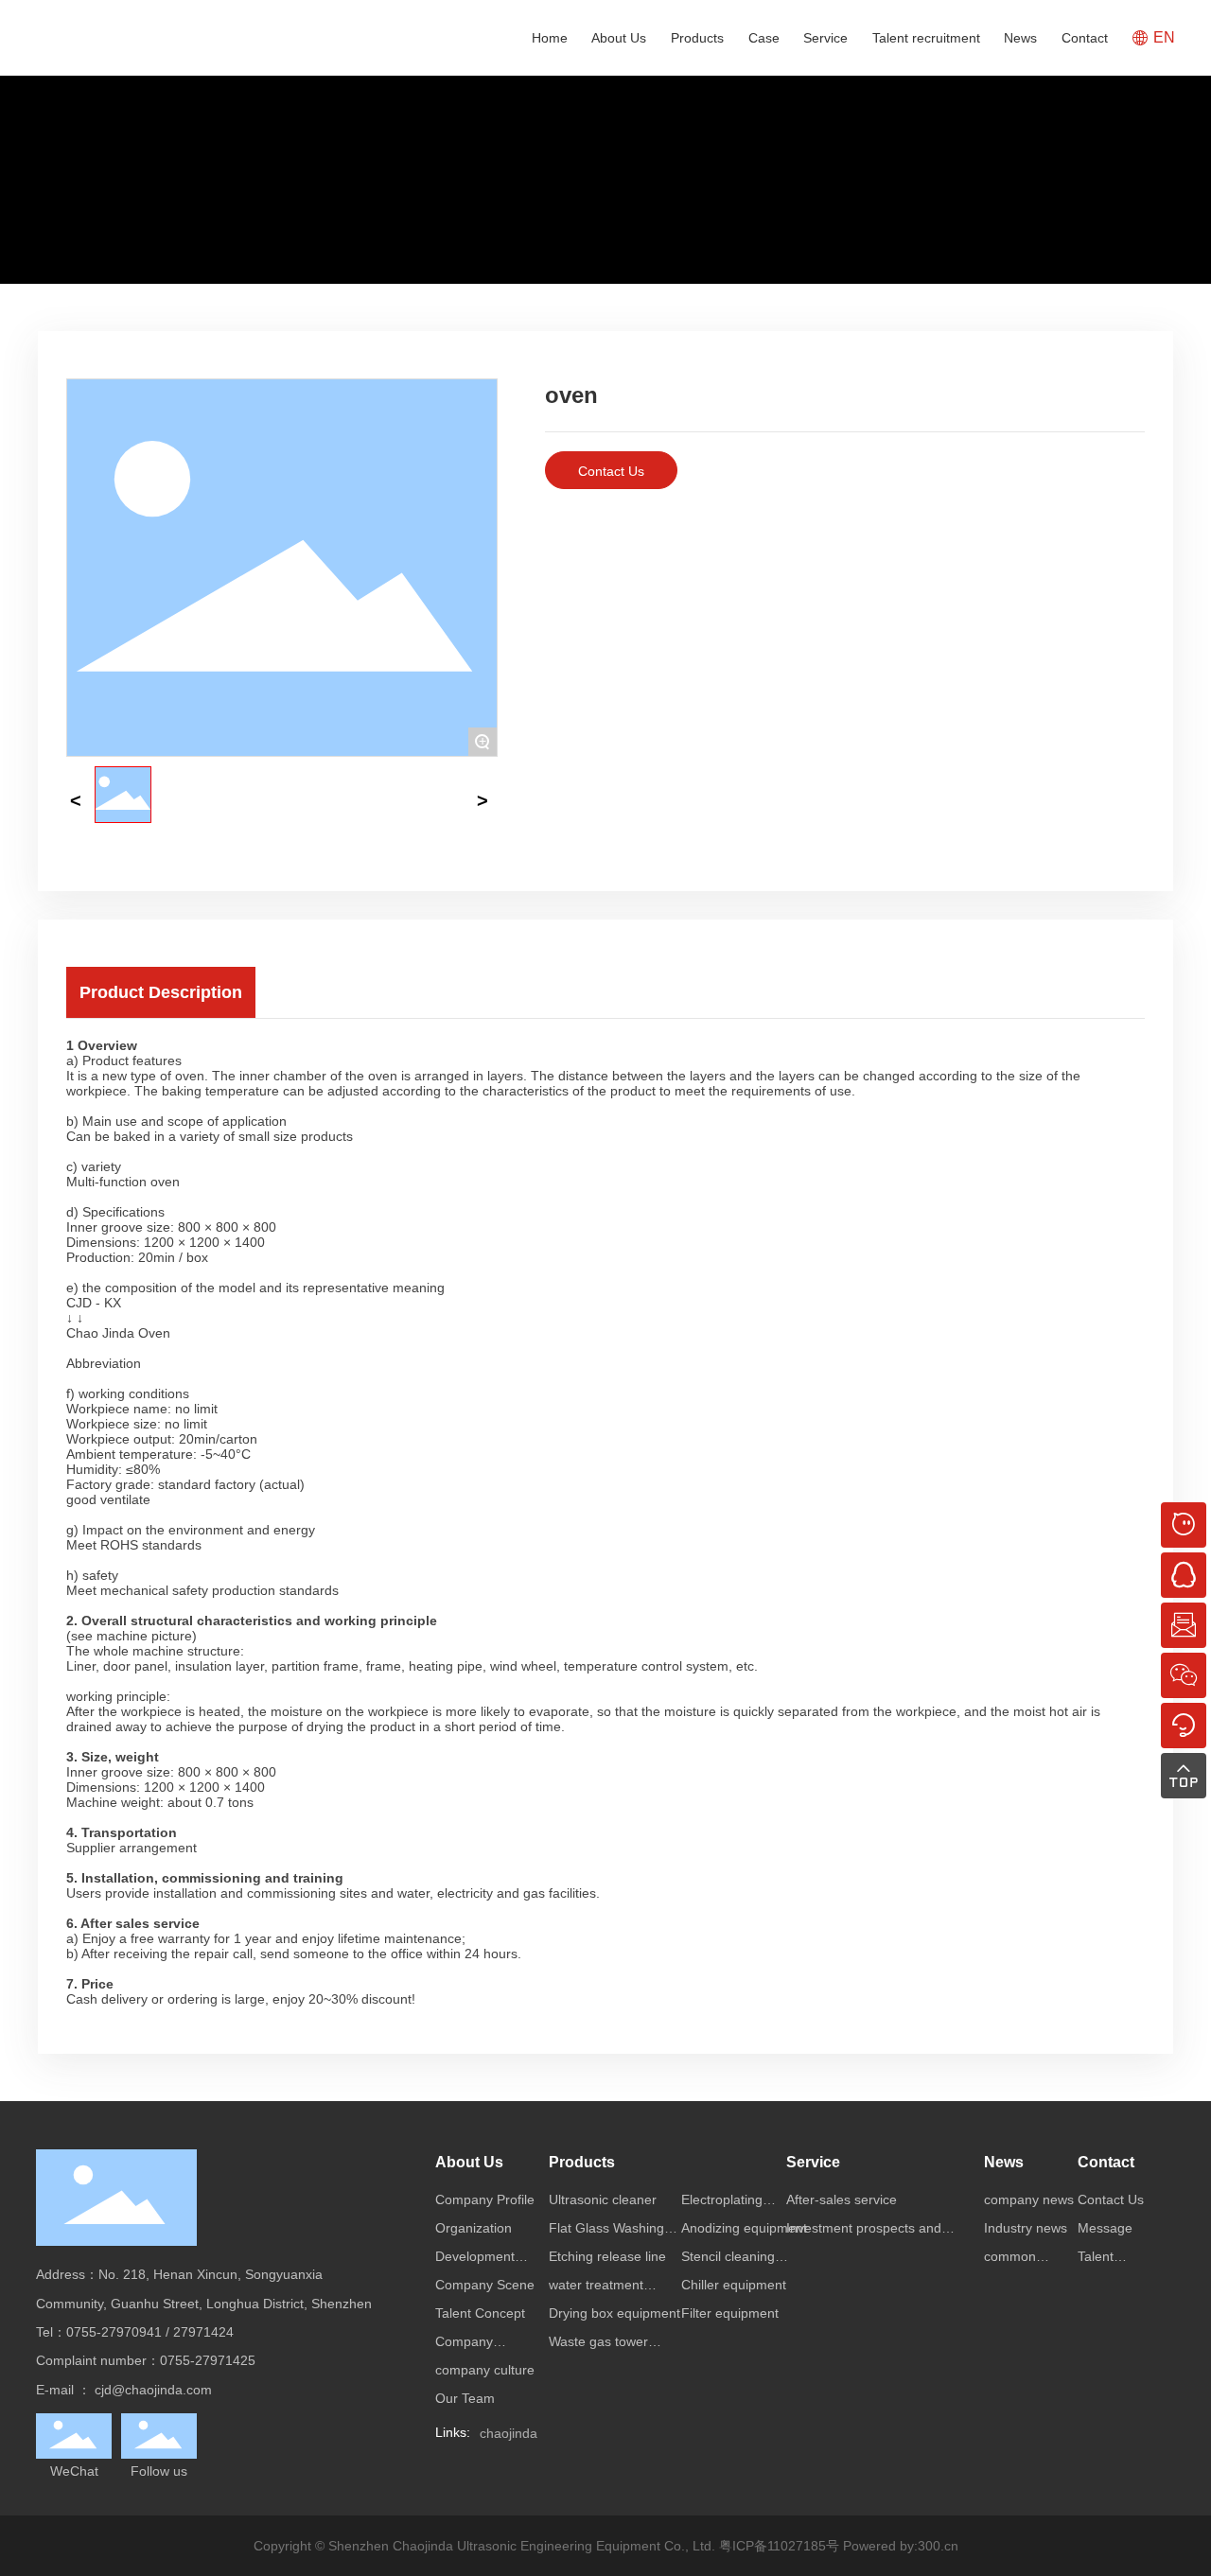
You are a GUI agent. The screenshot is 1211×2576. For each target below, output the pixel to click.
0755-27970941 (114, 2332)
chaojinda (509, 2433)
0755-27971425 (208, 2360)
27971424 (203, 2332)
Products (697, 38)
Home (550, 38)
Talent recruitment (926, 38)
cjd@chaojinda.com (153, 2390)
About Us (619, 38)
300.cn (938, 2546)
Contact (1085, 38)
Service (825, 38)
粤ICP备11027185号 (779, 2546)
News (1020, 38)
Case (764, 38)
